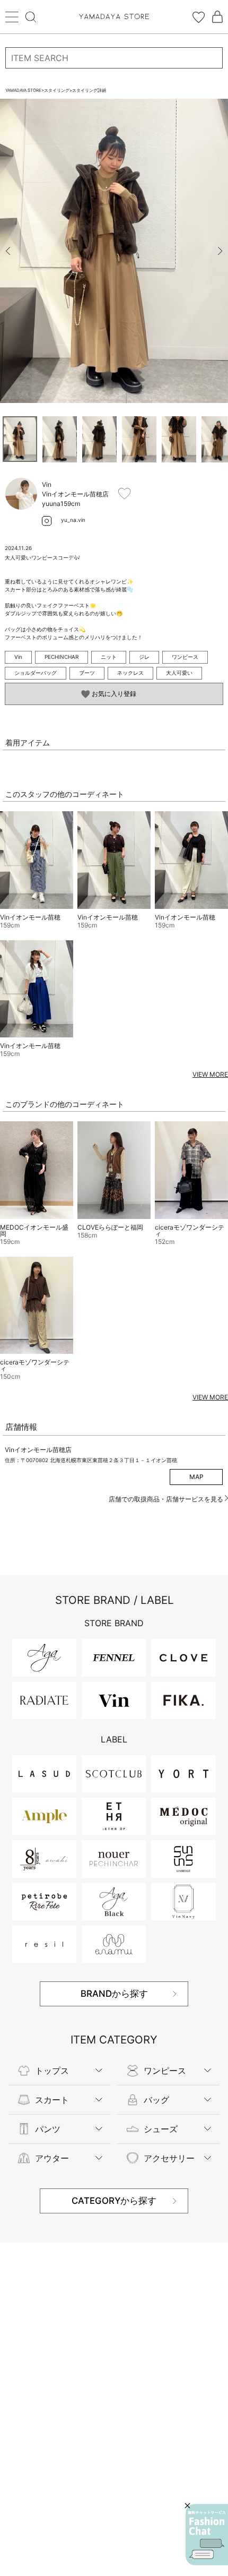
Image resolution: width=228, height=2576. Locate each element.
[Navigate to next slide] (220, 251)
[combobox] (114, 58)
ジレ (144, 657)
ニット (109, 657)
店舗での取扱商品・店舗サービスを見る (167, 1499)
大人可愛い (179, 673)
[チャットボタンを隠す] (187, 2506)
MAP (196, 1477)
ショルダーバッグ (36, 673)
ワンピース (185, 657)
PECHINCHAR (62, 657)
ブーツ (87, 673)
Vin (18, 657)
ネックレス (130, 673)
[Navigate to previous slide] (8, 251)
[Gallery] (114, 251)
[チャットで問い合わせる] (207, 2535)
